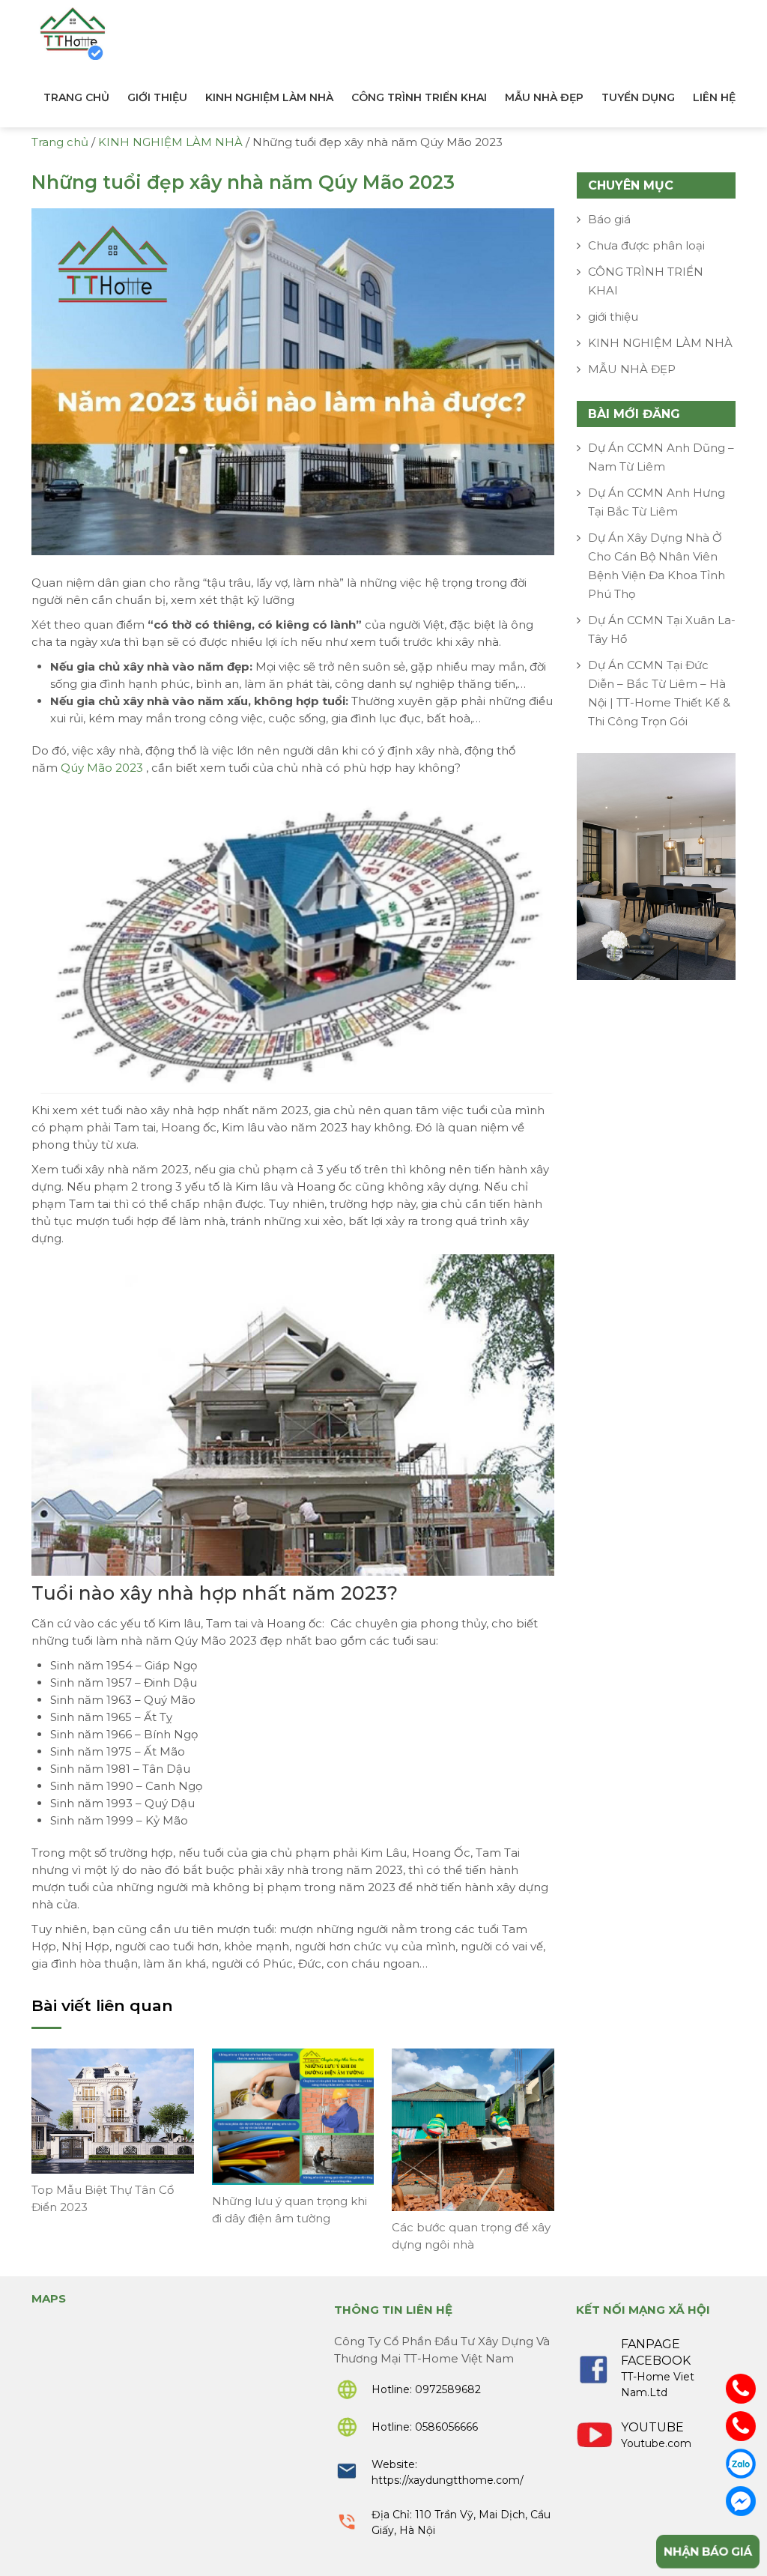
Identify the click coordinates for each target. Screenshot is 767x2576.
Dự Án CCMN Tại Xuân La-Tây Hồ (662, 629)
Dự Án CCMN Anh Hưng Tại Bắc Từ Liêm (657, 502)
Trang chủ (76, 97)
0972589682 (448, 2389)
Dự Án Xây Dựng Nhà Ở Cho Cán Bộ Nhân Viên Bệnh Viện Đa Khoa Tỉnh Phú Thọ (657, 566)
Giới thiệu (157, 97)
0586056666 (446, 2427)
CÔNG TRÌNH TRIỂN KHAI (419, 97)
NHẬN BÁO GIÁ (708, 2551)
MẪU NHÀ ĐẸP (544, 97)
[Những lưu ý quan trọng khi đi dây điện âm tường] (293, 2116)
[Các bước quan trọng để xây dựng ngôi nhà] (473, 2128)
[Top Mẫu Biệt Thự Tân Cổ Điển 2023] (113, 2110)
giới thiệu (613, 317)
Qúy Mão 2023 (102, 768)
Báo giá (609, 219)
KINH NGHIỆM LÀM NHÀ (269, 97)
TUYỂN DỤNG (638, 97)
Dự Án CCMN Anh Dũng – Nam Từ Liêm (661, 457)
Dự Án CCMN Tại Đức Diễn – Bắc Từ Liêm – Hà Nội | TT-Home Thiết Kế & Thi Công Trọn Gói (659, 693)
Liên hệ (714, 97)
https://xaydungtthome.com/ (448, 2480)
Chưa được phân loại (646, 245)
